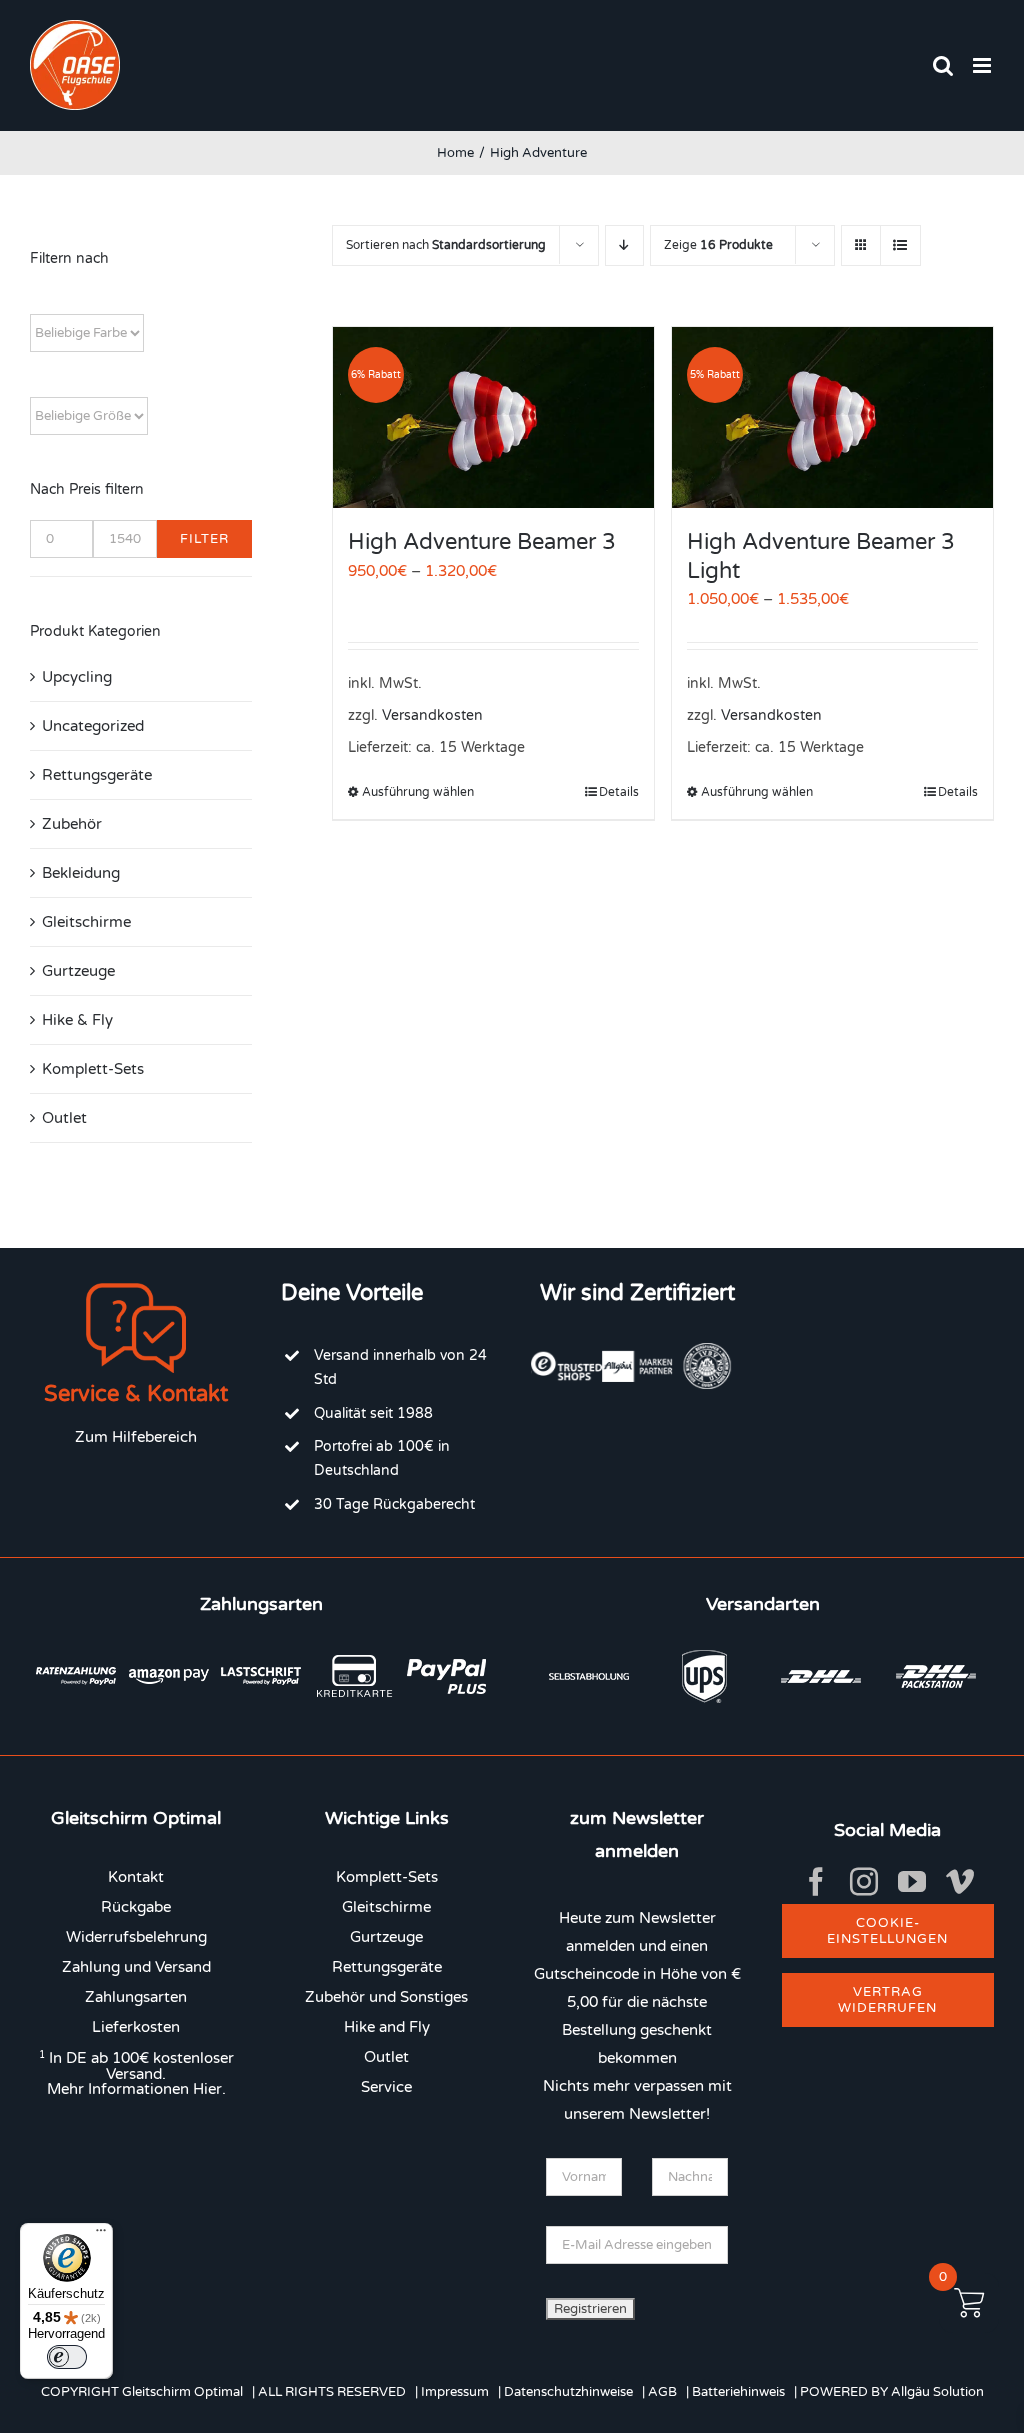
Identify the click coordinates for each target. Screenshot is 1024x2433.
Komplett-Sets (93, 1069)
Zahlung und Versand (136, 1967)
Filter (204, 539)
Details (619, 792)
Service (386, 2087)
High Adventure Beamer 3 (482, 542)
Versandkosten (432, 716)
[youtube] (912, 1882)
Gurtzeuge (78, 971)
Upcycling (77, 677)
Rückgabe (136, 1907)
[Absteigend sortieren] (624, 245)
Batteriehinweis (738, 2392)
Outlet (64, 1118)
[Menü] (101, 2235)
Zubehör (72, 824)
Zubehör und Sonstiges (386, 1997)
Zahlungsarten (136, 1997)
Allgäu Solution (937, 2392)
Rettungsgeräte (97, 775)
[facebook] (816, 1882)
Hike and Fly (387, 2027)
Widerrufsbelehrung (136, 1937)
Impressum (455, 2392)
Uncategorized (93, 726)
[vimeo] (960, 1882)
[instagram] (864, 1882)
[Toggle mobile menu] (983, 65)
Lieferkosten (136, 2027)
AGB (662, 2392)
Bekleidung (81, 873)
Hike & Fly (77, 1020)
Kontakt (136, 1877)
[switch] (67, 2357)
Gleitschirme (86, 922)
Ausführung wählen (418, 792)
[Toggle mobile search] (943, 65)
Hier (207, 2089)
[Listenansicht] (900, 245)
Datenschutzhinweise (568, 2392)
